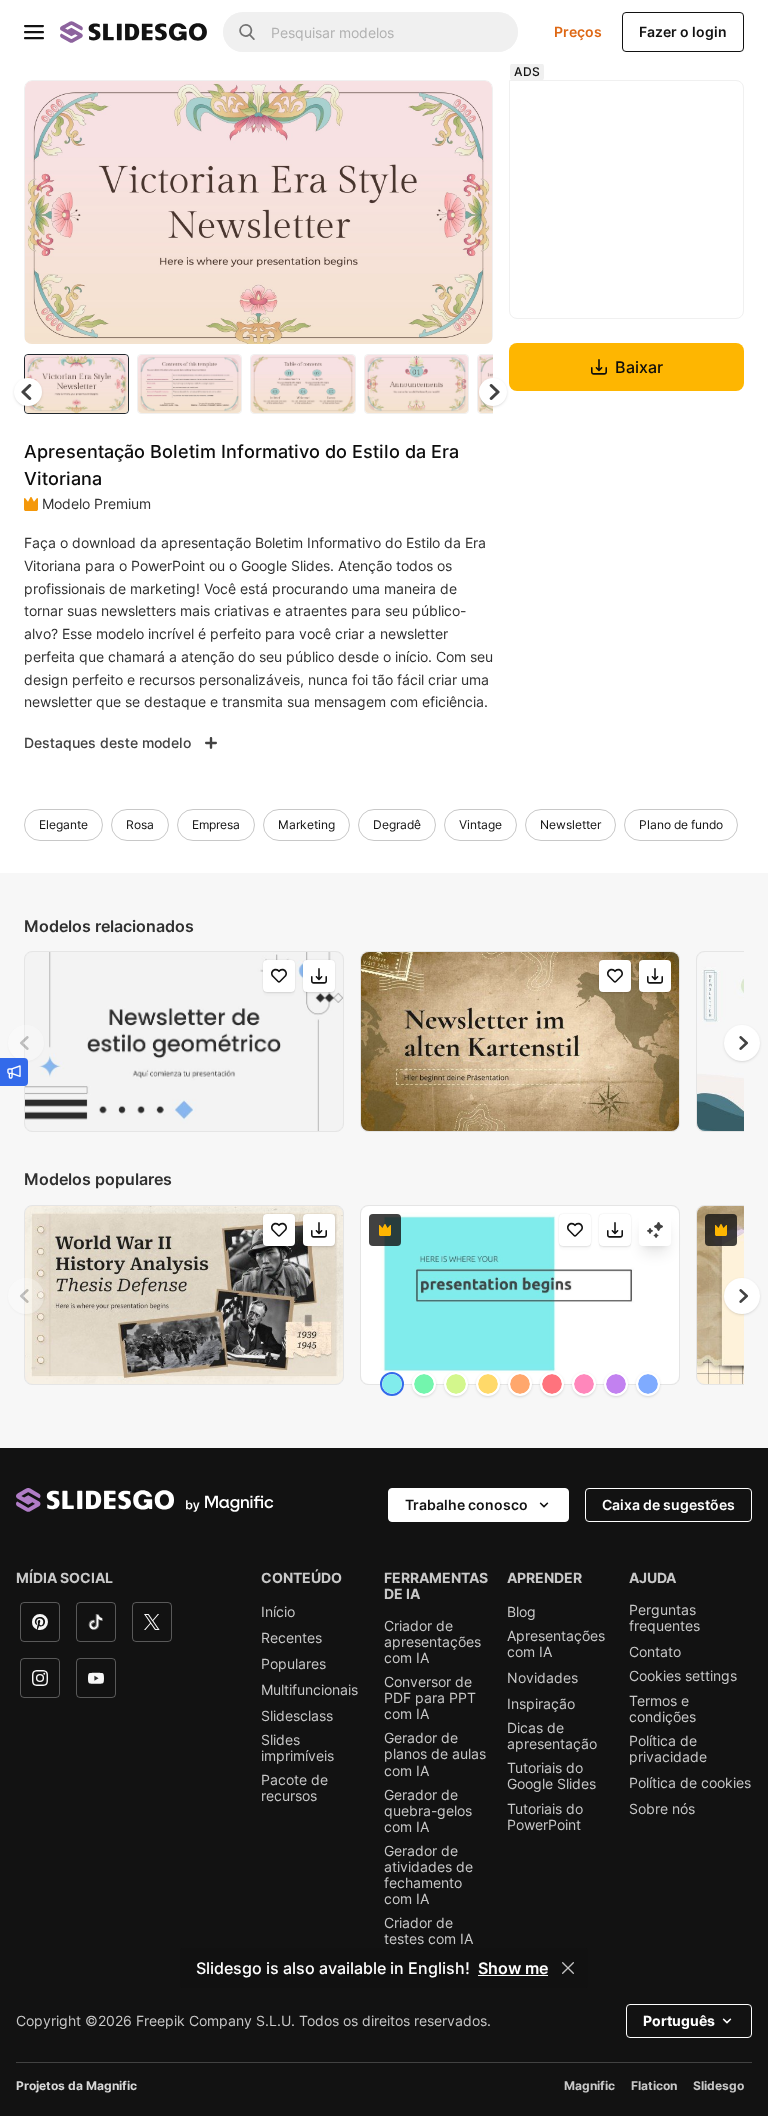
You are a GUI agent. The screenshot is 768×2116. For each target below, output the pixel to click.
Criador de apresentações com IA (432, 1642)
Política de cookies (690, 1783)
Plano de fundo (681, 824)
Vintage (480, 824)
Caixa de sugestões (668, 1504)
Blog (521, 1612)
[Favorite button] (407, 112)
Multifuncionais (309, 1690)
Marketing (306, 824)
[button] (493, 392)
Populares (293, 1664)
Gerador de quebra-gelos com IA (428, 1811)
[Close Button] (568, 1968)
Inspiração (541, 1704)
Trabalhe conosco (466, 1504)
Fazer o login (683, 31)
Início (278, 1612)
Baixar (639, 367)
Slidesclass (297, 1716)
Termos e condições (662, 1709)
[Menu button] (34, 32)
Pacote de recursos (294, 1788)
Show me (513, 1968)
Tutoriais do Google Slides (551, 1776)
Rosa (140, 824)
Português (679, 2020)
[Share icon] (459, 112)
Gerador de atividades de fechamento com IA (428, 1875)
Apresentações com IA (556, 1644)
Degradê (397, 824)
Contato (655, 1652)
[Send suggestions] (14, 1072)
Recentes (291, 1638)
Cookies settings (683, 1676)
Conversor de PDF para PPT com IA (430, 1698)
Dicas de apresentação (552, 1736)
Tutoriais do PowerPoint (545, 1817)
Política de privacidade (668, 1749)
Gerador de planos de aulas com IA (435, 1754)
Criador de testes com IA (428, 1931)
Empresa (216, 824)
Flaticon (654, 2085)
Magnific (589, 2085)
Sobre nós (662, 1809)
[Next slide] (463, 212)
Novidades (542, 1678)
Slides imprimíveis (297, 1748)
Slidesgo (718, 2085)
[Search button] (247, 32)
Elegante (63, 824)
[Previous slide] (26, 1043)
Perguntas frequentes (664, 1618)
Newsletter (570, 824)
